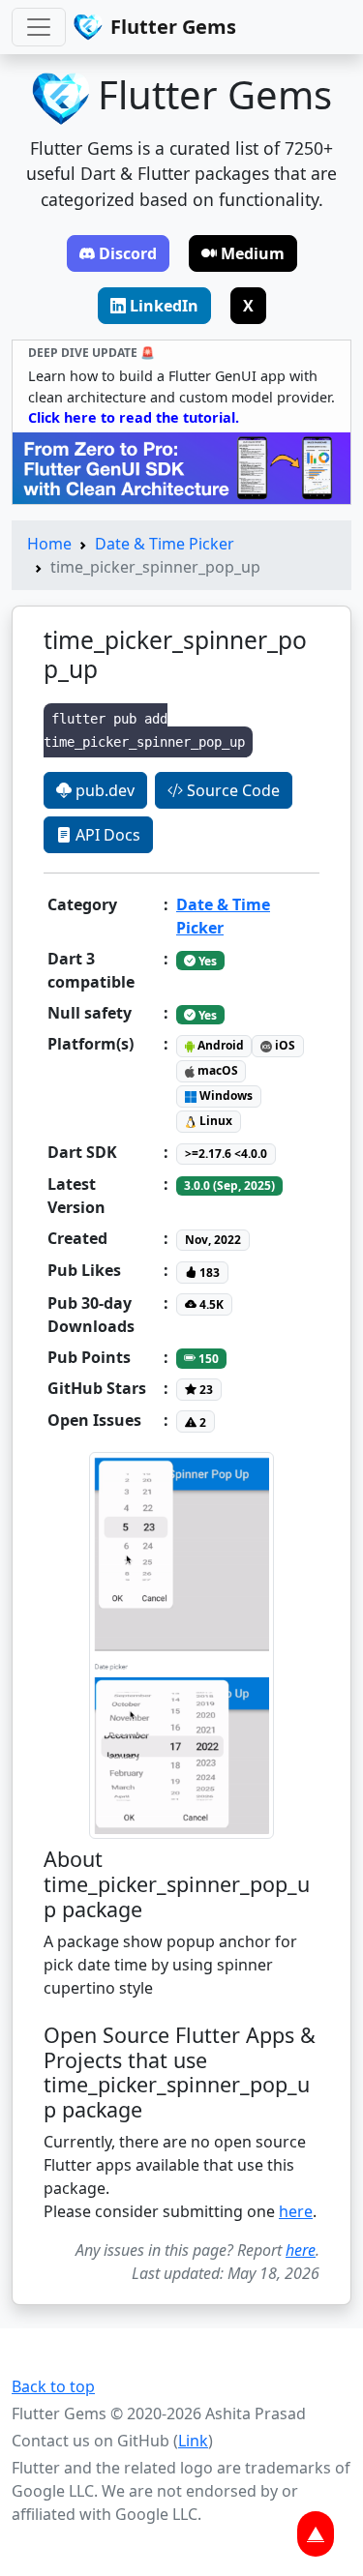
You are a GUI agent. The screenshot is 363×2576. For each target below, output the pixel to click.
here (296, 2211)
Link (193, 2441)
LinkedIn (164, 306)
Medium (253, 253)
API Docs (106, 835)
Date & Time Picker (165, 544)
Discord (128, 253)
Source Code (231, 790)
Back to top (53, 2386)
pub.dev (103, 790)
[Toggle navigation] (39, 27)
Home (49, 544)
